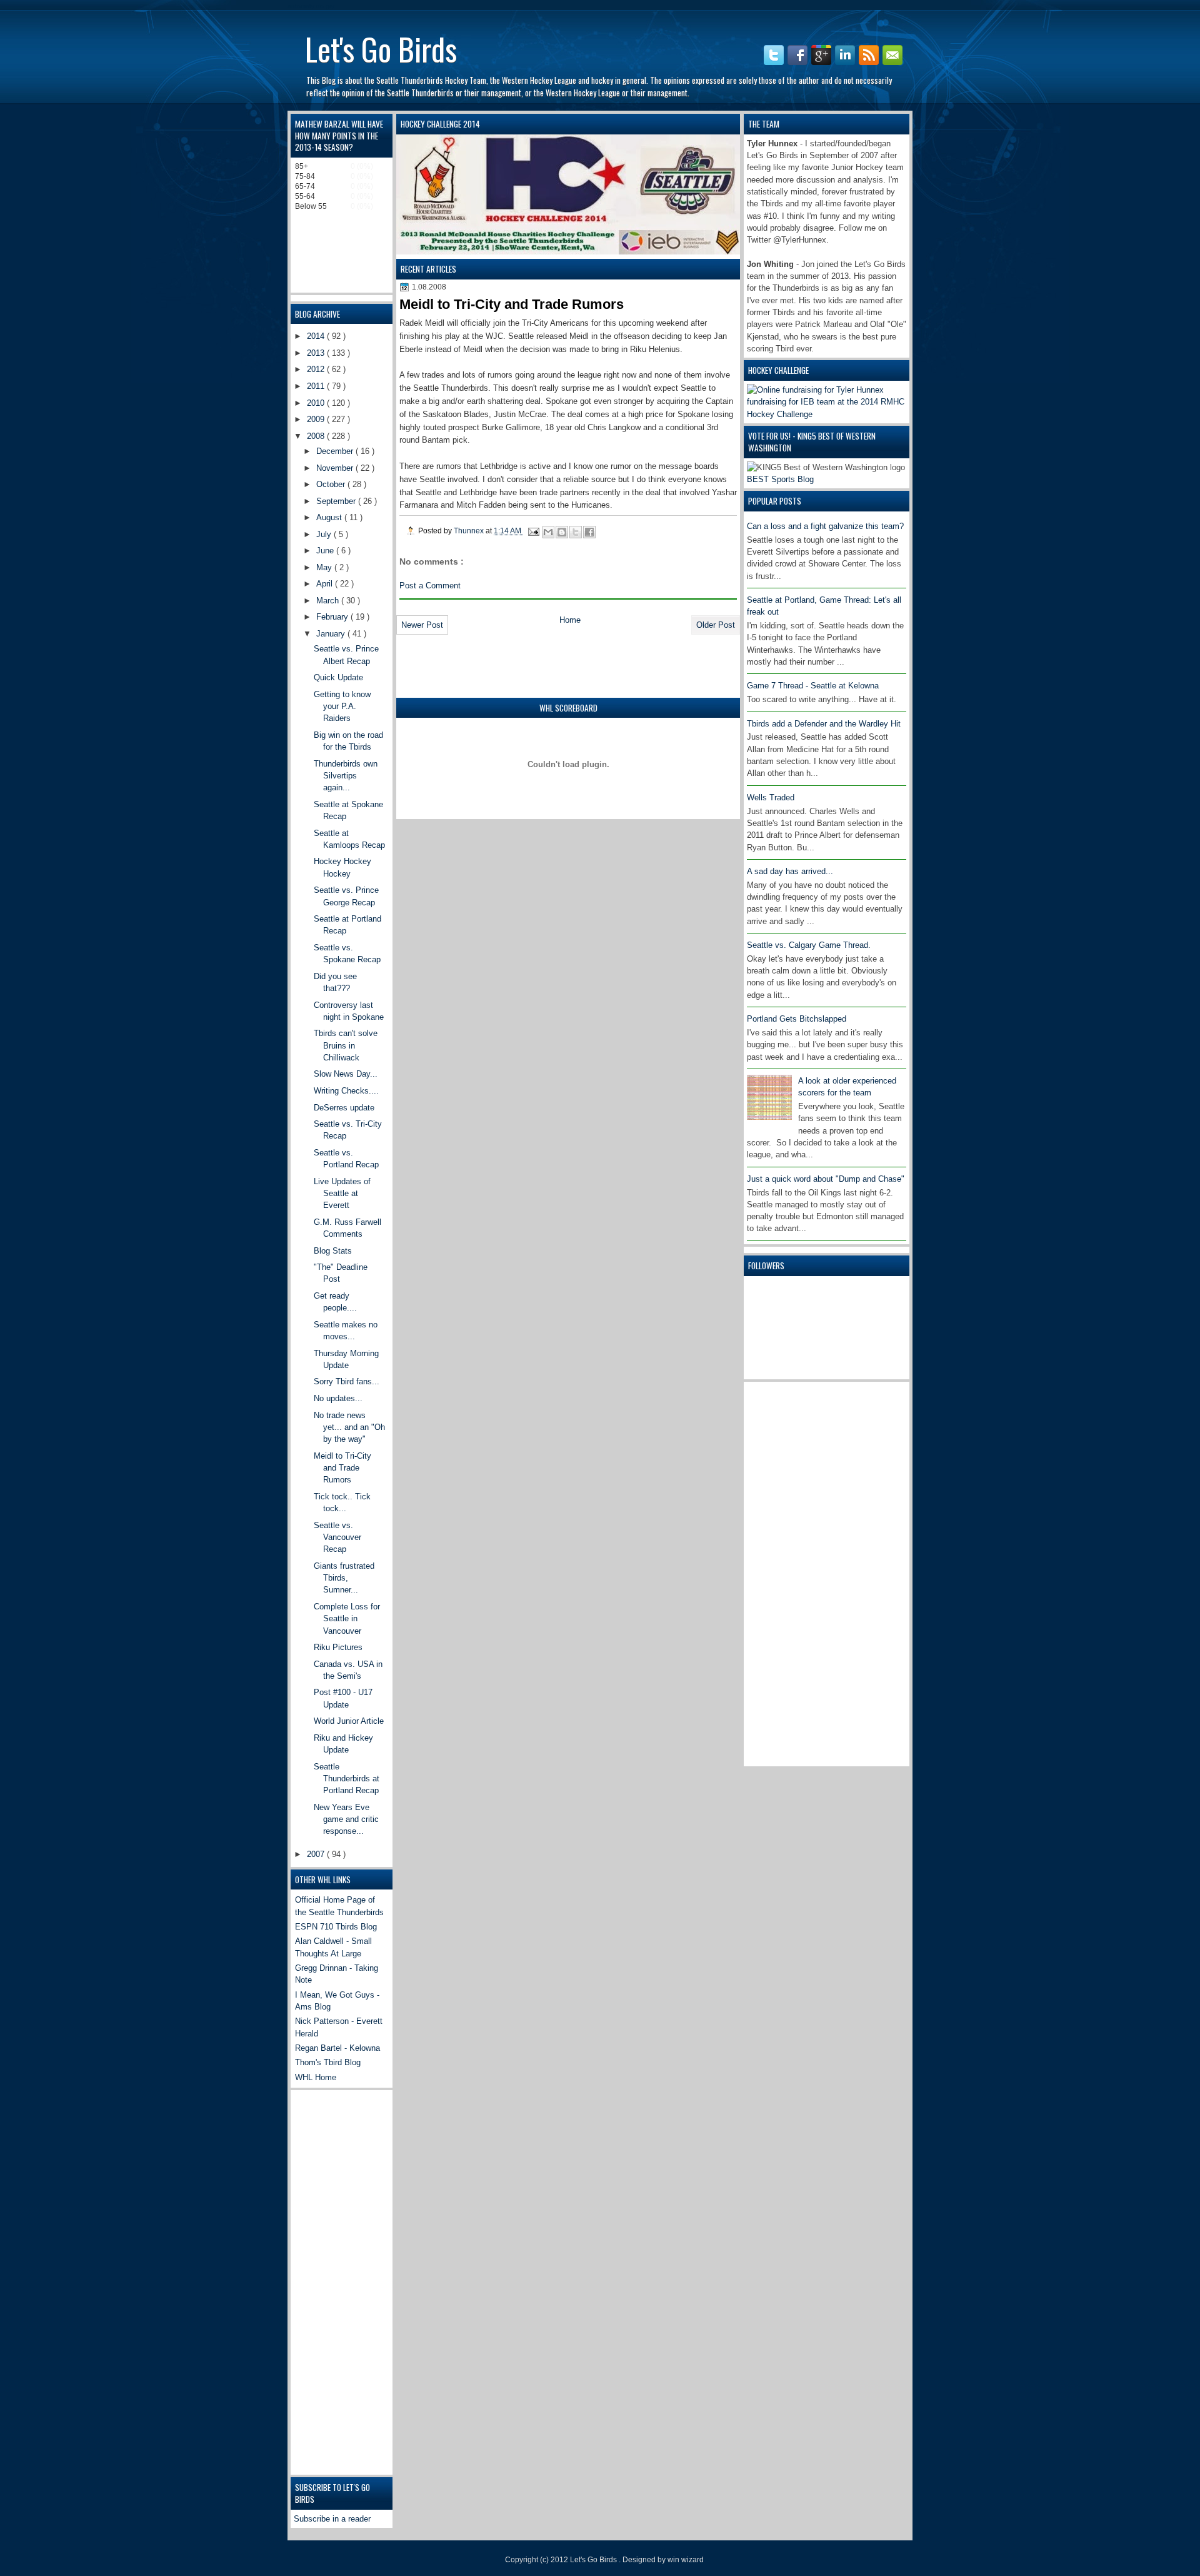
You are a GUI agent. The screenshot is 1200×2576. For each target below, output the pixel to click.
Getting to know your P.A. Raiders (342, 707)
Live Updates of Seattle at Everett (342, 1194)
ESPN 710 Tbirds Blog (336, 1927)
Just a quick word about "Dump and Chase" (826, 1179)
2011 (317, 386)
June (326, 551)
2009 (317, 419)
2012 (317, 369)
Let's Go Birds (381, 48)
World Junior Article (349, 1721)
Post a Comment (430, 586)
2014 (317, 336)
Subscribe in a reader (332, 2519)
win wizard (686, 2560)
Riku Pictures (338, 1647)
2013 (317, 353)
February (333, 617)
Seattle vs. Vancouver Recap (337, 1537)
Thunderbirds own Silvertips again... (346, 776)
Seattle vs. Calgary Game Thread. (809, 945)
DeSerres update (344, 1108)
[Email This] (548, 532)
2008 (317, 436)
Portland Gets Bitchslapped (797, 1019)
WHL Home (316, 2077)
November (336, 468)
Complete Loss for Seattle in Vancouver (347, 1619)
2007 (317, 1854)
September (337, 501)
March (329, 601)
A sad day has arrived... (790, 871)
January (332, 634)
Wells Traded (771, 797)
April (326, 584)
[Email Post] (533, 531)
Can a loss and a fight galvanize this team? (825, 526)
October (332, 484)
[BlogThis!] (562, 532)
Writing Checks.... (346, 1091)
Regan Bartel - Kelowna (337, 2048)
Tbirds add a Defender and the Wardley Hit (824, 724)
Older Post (716, 625)
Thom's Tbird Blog (328, 2062)
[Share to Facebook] (589, 532)
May (325, 567)
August (330, 517)
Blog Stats (333, 1251)
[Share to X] (576, 532)
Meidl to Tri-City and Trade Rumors (342, 1468)
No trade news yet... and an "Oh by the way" (349, 1427)
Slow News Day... (346, 1074)
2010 (317, 403)
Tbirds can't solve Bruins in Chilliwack (346, 1045)
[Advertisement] (797, 1572)
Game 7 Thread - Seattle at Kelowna (813, 686)
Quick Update (338, 677)
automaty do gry (311, 6)
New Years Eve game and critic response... (346, 1819)
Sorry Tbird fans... (347, 1381)
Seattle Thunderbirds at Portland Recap (347, 1779)
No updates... (338, 1398)
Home (570, 620)
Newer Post (422, 625)
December (336, 451)
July (325, 534)
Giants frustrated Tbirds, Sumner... (344, 1578)
